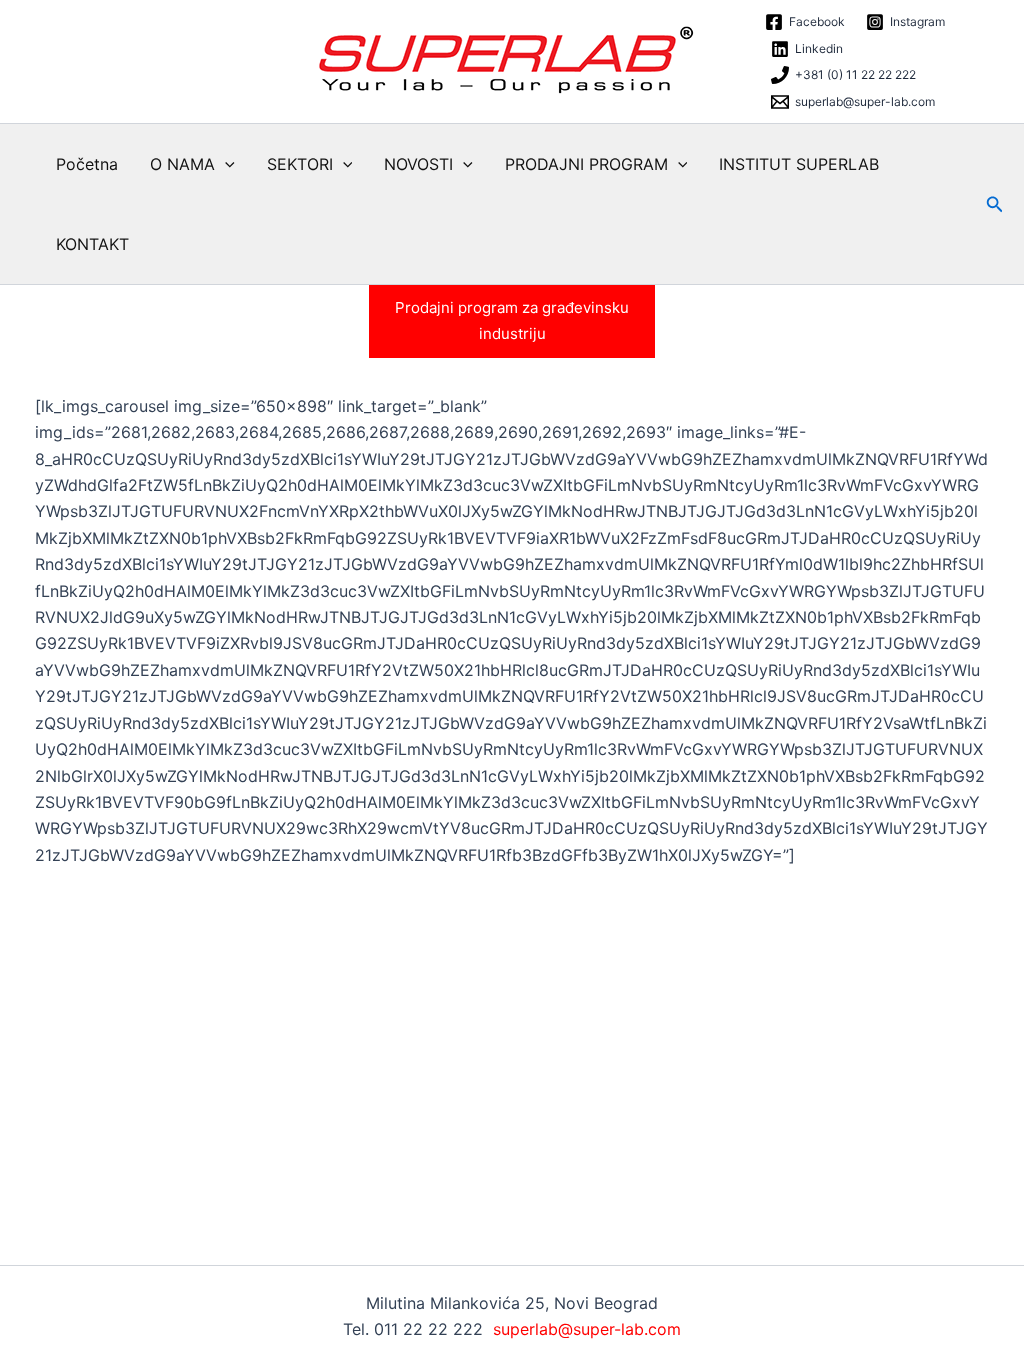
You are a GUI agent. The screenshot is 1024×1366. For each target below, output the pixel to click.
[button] (225, 164)
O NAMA (182, 164)
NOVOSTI (418, 164)
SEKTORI (300, 164)
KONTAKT (92, 244)
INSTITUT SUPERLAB (799, 164)
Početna (87, 164)
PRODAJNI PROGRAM (586, 164)
